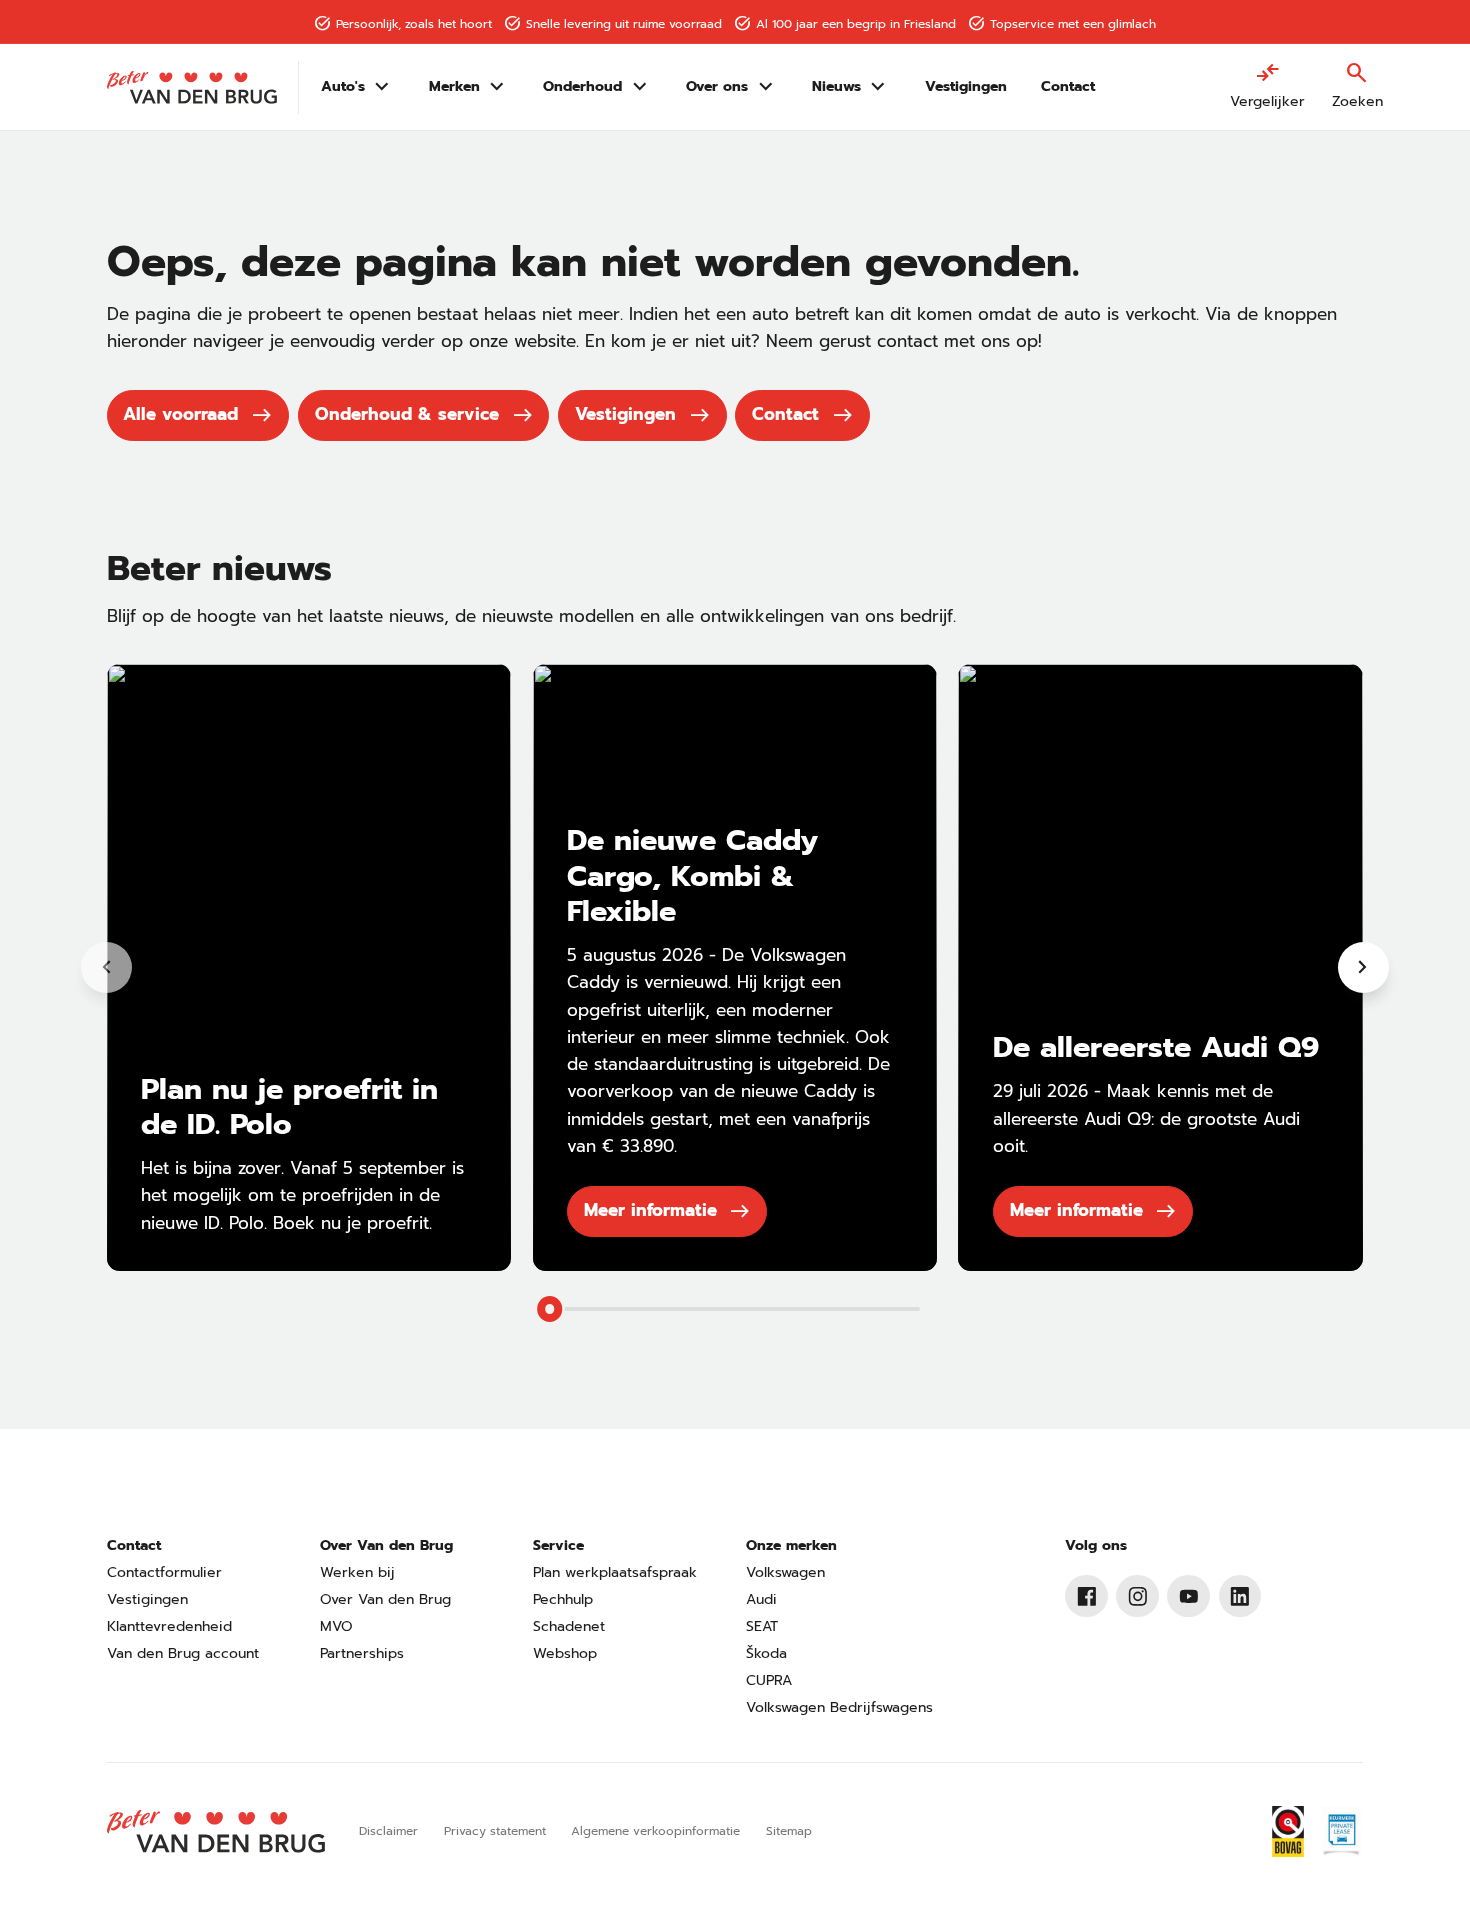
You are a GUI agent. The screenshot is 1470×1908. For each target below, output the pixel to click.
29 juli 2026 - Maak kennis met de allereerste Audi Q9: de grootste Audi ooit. (1146, 1118)
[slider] (550, 1309)
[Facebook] (1086, 1596)
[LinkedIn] (1240, 1596)
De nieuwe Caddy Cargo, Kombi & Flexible (692, 875)
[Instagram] (1137, 1596)
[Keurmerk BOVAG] (1288, 1831)
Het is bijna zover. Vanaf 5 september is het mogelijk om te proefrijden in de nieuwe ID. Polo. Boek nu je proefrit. (302, 1195)
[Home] (192, 87)
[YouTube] (1188, 1596)
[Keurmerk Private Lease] (1341, 1831)
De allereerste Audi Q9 (1156, 1047)
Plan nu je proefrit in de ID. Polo (289, 1106)
